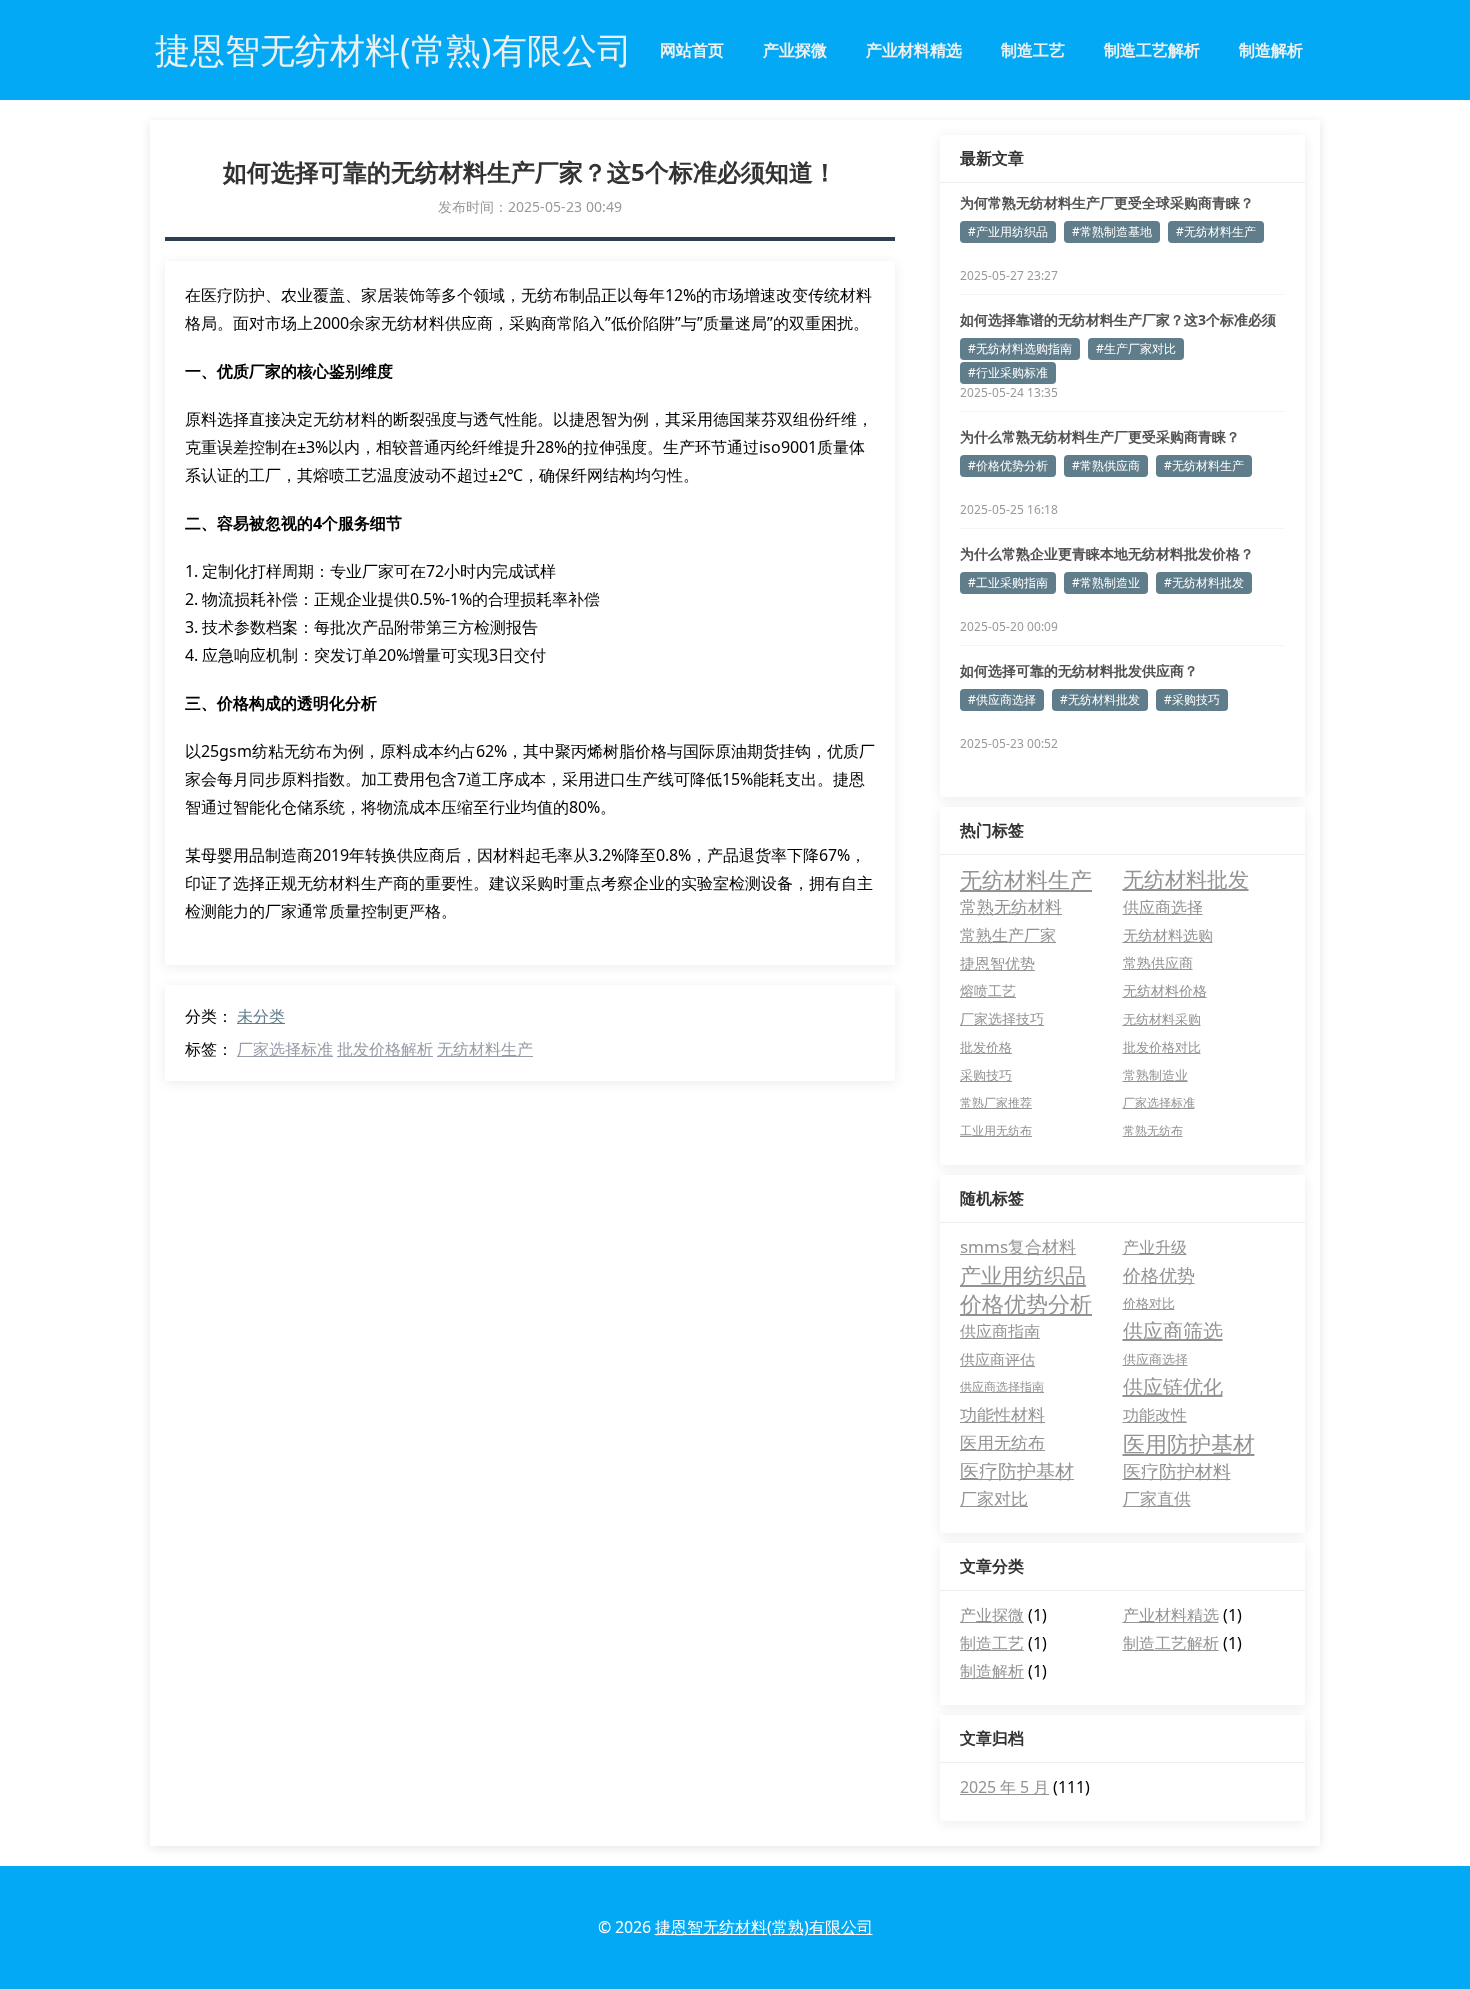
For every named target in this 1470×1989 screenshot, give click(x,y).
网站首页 (692, 50)
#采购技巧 (1192, 699)
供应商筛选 (1173, 1330)
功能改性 (1155, 1415)
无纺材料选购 (1168, 935)
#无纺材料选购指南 (1020, 348)
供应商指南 (1000, 1331)
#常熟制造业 (1106, 582)
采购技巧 (986, 1075)
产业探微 (795, 50)
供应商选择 (1163, 907)
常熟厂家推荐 (996, 1102)
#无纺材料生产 (1216, 231)
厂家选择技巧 (1002, 1018)
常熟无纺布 (1153, 1130)
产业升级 (1155, 1247)
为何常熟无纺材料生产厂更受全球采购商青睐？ (1107, 202)
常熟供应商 (1158, 962)
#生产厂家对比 (1136, 348)
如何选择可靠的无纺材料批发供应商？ (1079, 670)
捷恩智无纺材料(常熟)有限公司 (764, 1927)
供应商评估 (997, 1359)
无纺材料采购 (1162, 1019)
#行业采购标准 (1008, 372)
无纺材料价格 (1165, 990)
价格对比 (1149, 1303)
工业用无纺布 (996, 1130)
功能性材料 (1002, 1414)
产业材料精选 (914, 50)
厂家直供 (1157, 1498)
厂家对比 (994, 1498)
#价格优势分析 (1008, 465)
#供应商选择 (1002, 699)
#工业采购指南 (1008, 582)
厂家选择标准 (285, 1049)
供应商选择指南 (1002, 1386)
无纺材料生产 (485, 1049)
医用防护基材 (1189, 1443)
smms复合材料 (1018, 1246)
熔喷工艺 (988, 990)
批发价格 (986, 1047)
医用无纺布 (1002, 1442)
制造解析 (1271, 50)
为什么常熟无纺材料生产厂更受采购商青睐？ (1100, 436)
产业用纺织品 (1023, 1275)
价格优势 (1159, 1275)
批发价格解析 (385, 1049)
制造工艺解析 (1152, 50)
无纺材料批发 (1186, 879)
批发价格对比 (1162, 1047)
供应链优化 (1173, 1386)
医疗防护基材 (1017, 1471)
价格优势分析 (1026, 1303)
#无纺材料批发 (1204, 582)
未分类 (261, 1016)
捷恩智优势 (997, 963)
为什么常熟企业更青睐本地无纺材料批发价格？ (1107, 553)
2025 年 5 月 (1004, 1787)
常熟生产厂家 (1008, 935)
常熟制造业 (1155, 1075)
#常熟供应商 (1106, 465)
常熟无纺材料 (1011, 906)
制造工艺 (1033, 50)
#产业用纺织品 (1008, 231)
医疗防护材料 (1177, 1471)
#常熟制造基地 (1112, 231)
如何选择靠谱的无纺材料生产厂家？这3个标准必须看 (1118, 320)
